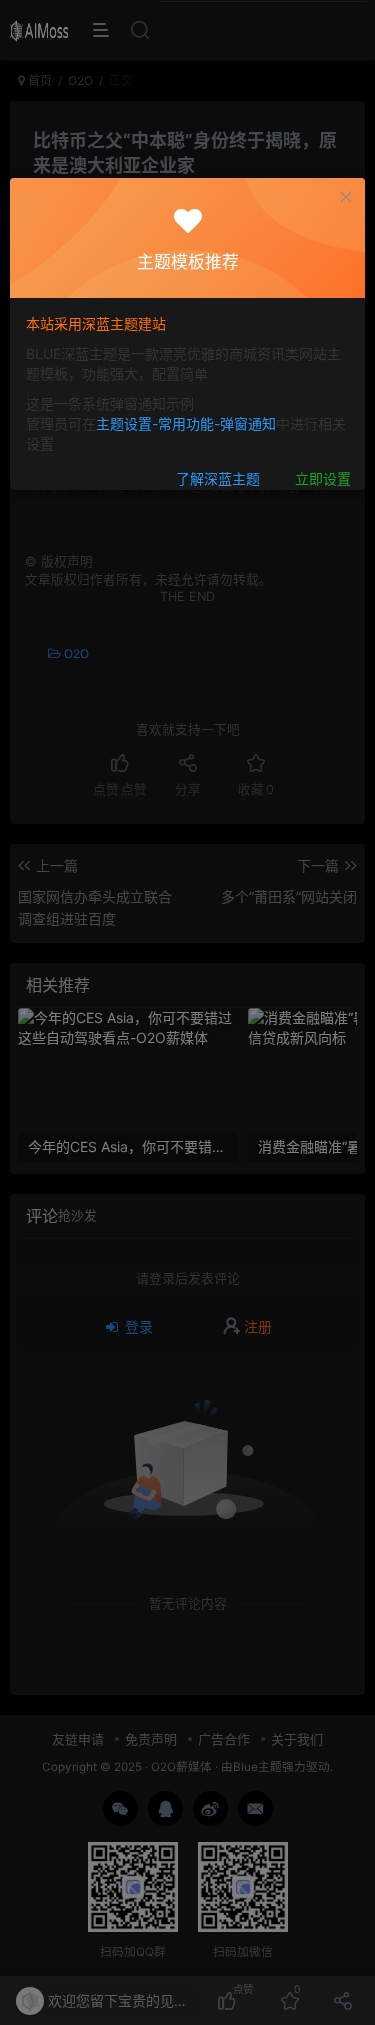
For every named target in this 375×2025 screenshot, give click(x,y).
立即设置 (323, 479)
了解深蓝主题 (218, 479)
